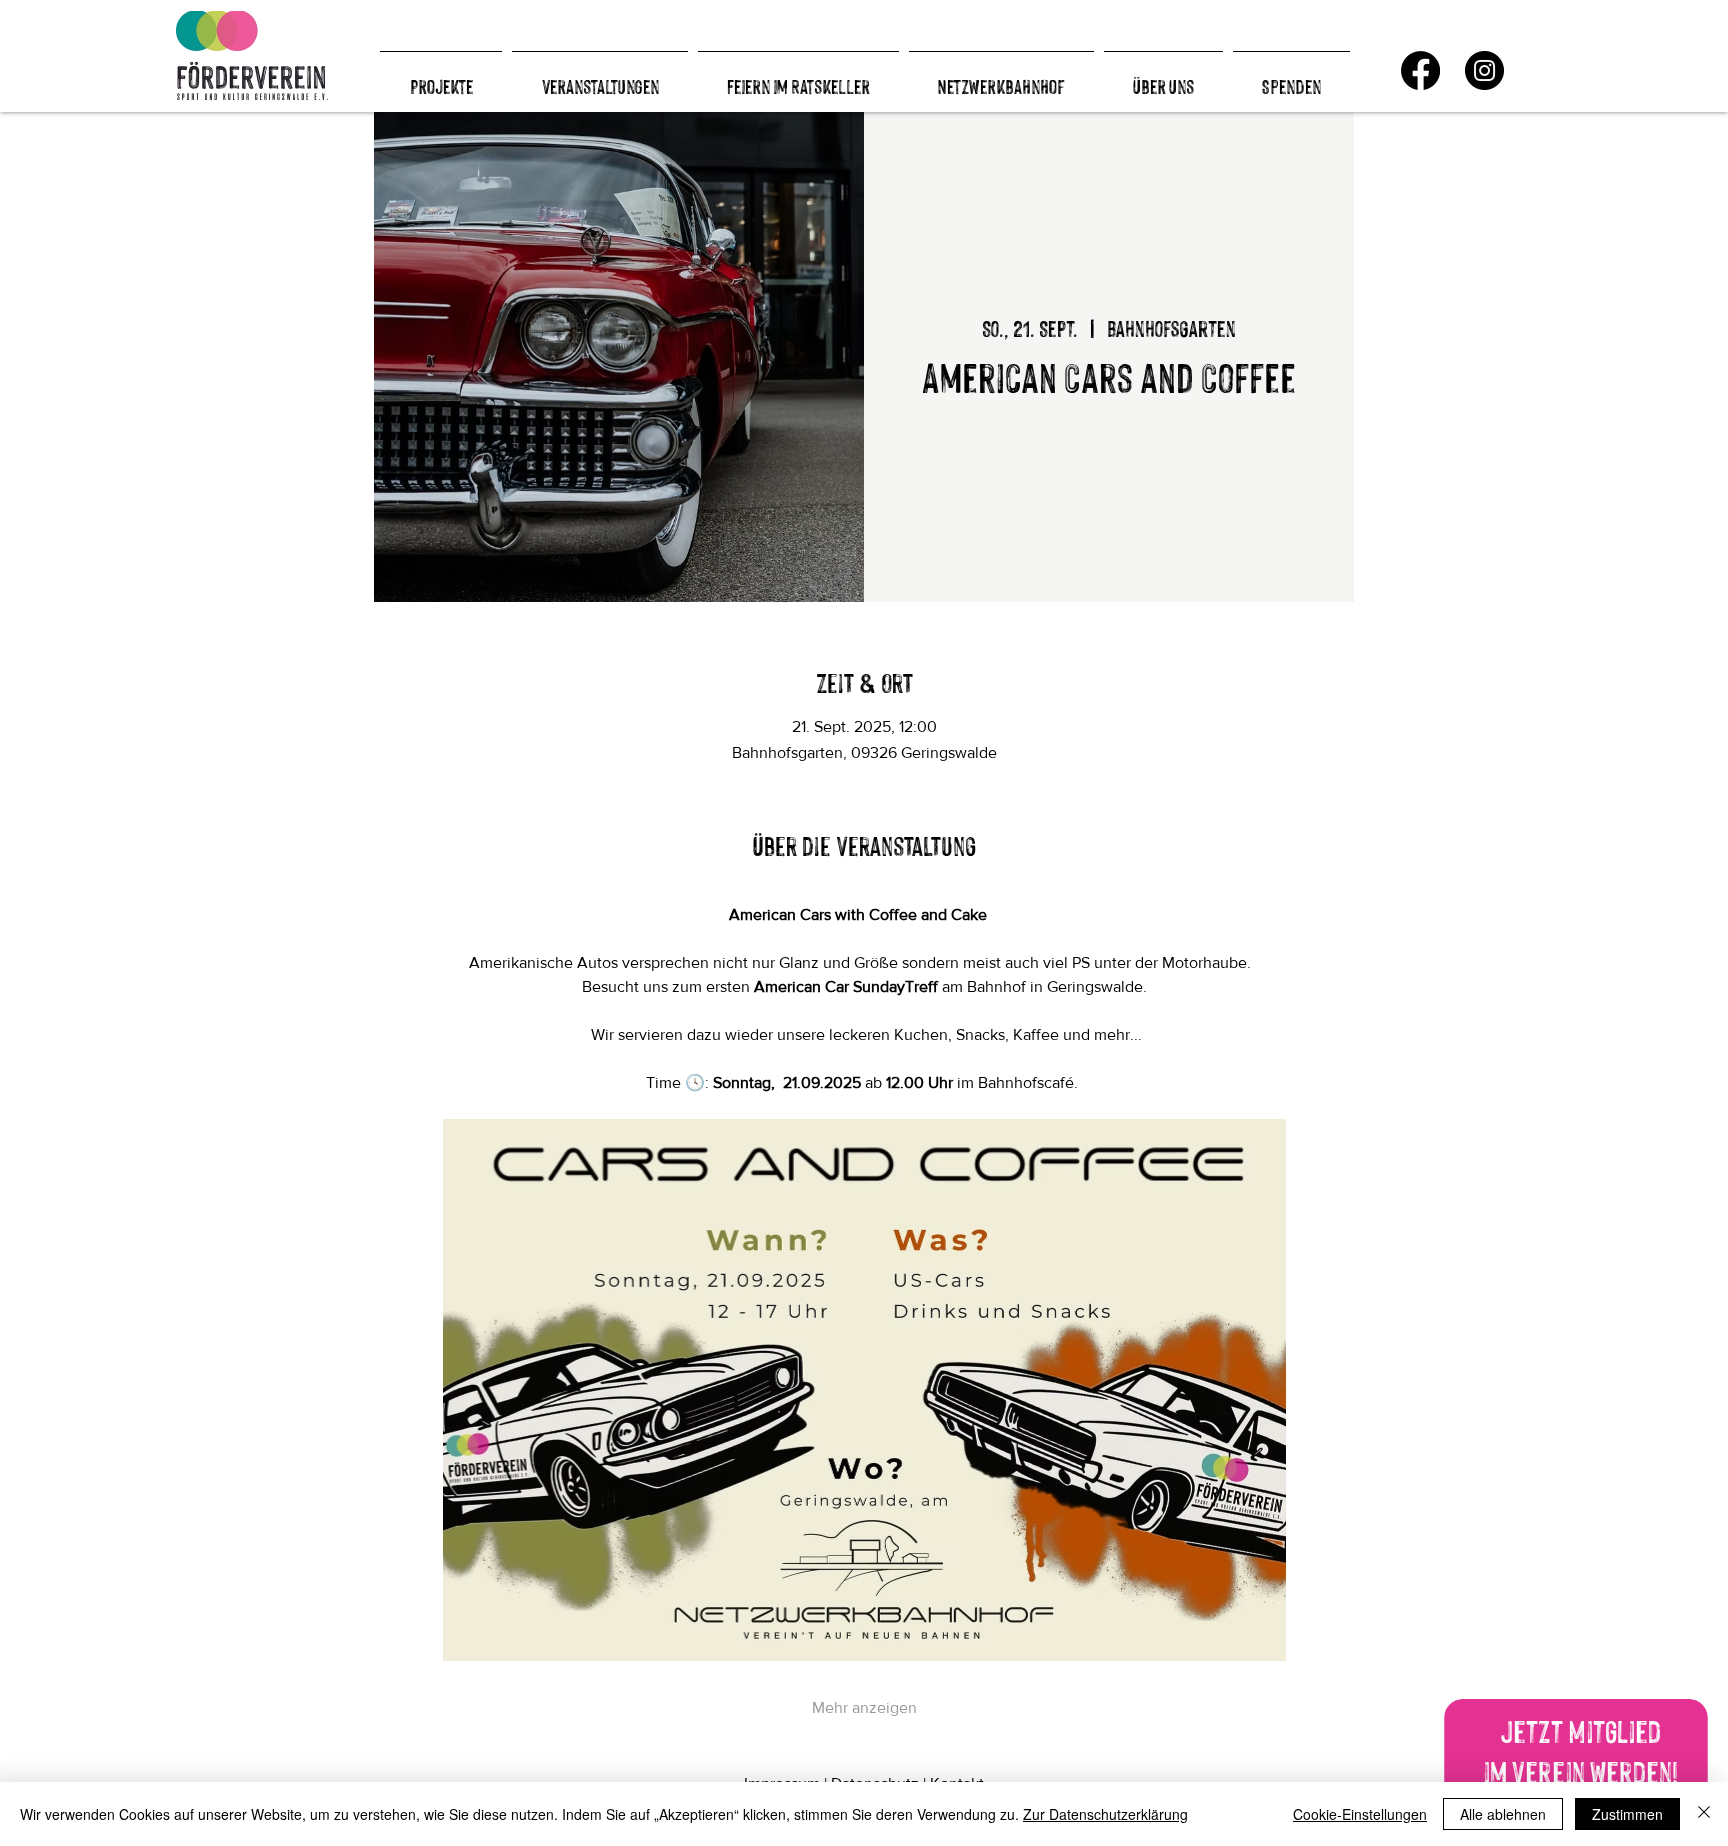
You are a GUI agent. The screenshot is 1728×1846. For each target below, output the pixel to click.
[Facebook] (1420, 70)
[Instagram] (1484, 70)
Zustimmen (1627, 1814)
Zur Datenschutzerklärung (1105, 1814)
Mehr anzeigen (864, 1707)
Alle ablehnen (1503, 1814)
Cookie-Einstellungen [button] (1360, 1814)
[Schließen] (1704, 1814)
